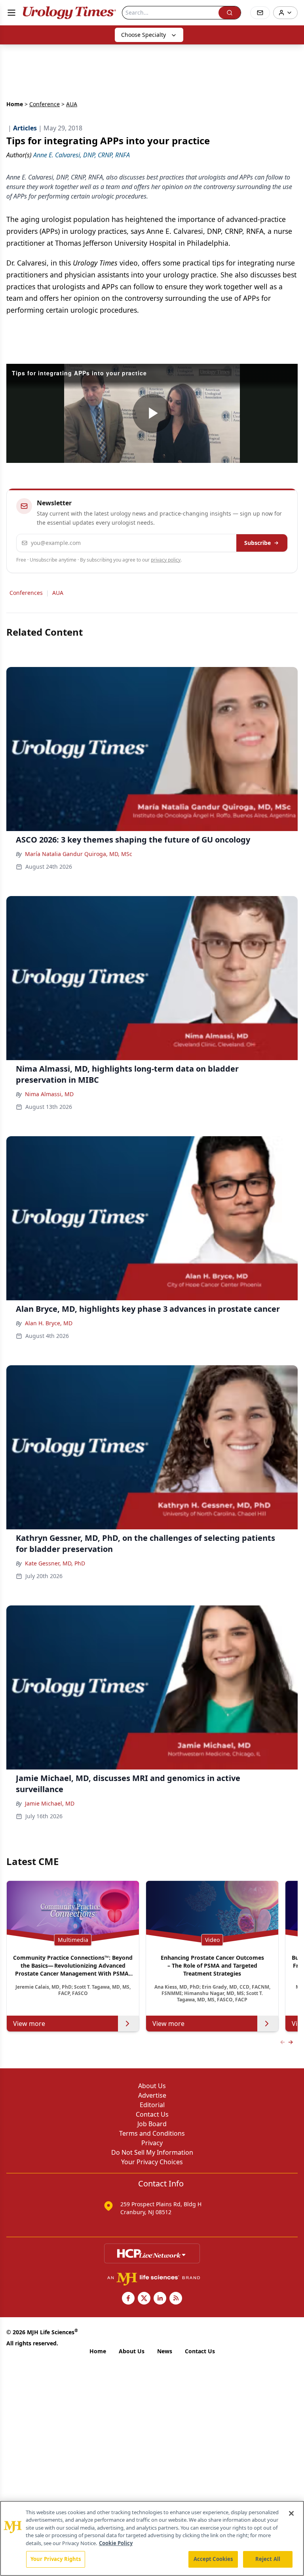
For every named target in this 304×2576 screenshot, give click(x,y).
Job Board (152, 2124)
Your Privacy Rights (56, 2559)
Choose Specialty (143, 35)
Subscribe (257, 543)
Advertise (152, 2095)
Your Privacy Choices (152, 2162)
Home (15, 104)
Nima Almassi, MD (49, 1094)
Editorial (152, 2105)
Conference (45, 104)
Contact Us (152, 2114)
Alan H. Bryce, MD (49, 1323)
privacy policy (166, 560)
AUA (58, 593)
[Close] (291, 2513)
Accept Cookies (213, 2559)
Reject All (268, 2559)
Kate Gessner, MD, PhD (55, 1563)
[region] (152, 2538)
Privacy (152, 2143)
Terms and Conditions (152, 2133)
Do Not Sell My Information (152, 2152)
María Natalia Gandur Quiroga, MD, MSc (79, 854)
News (165, 2351)
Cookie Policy (116, 2543)
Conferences (26, 593)
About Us (152, 2086)
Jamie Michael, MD (50, 1803)
